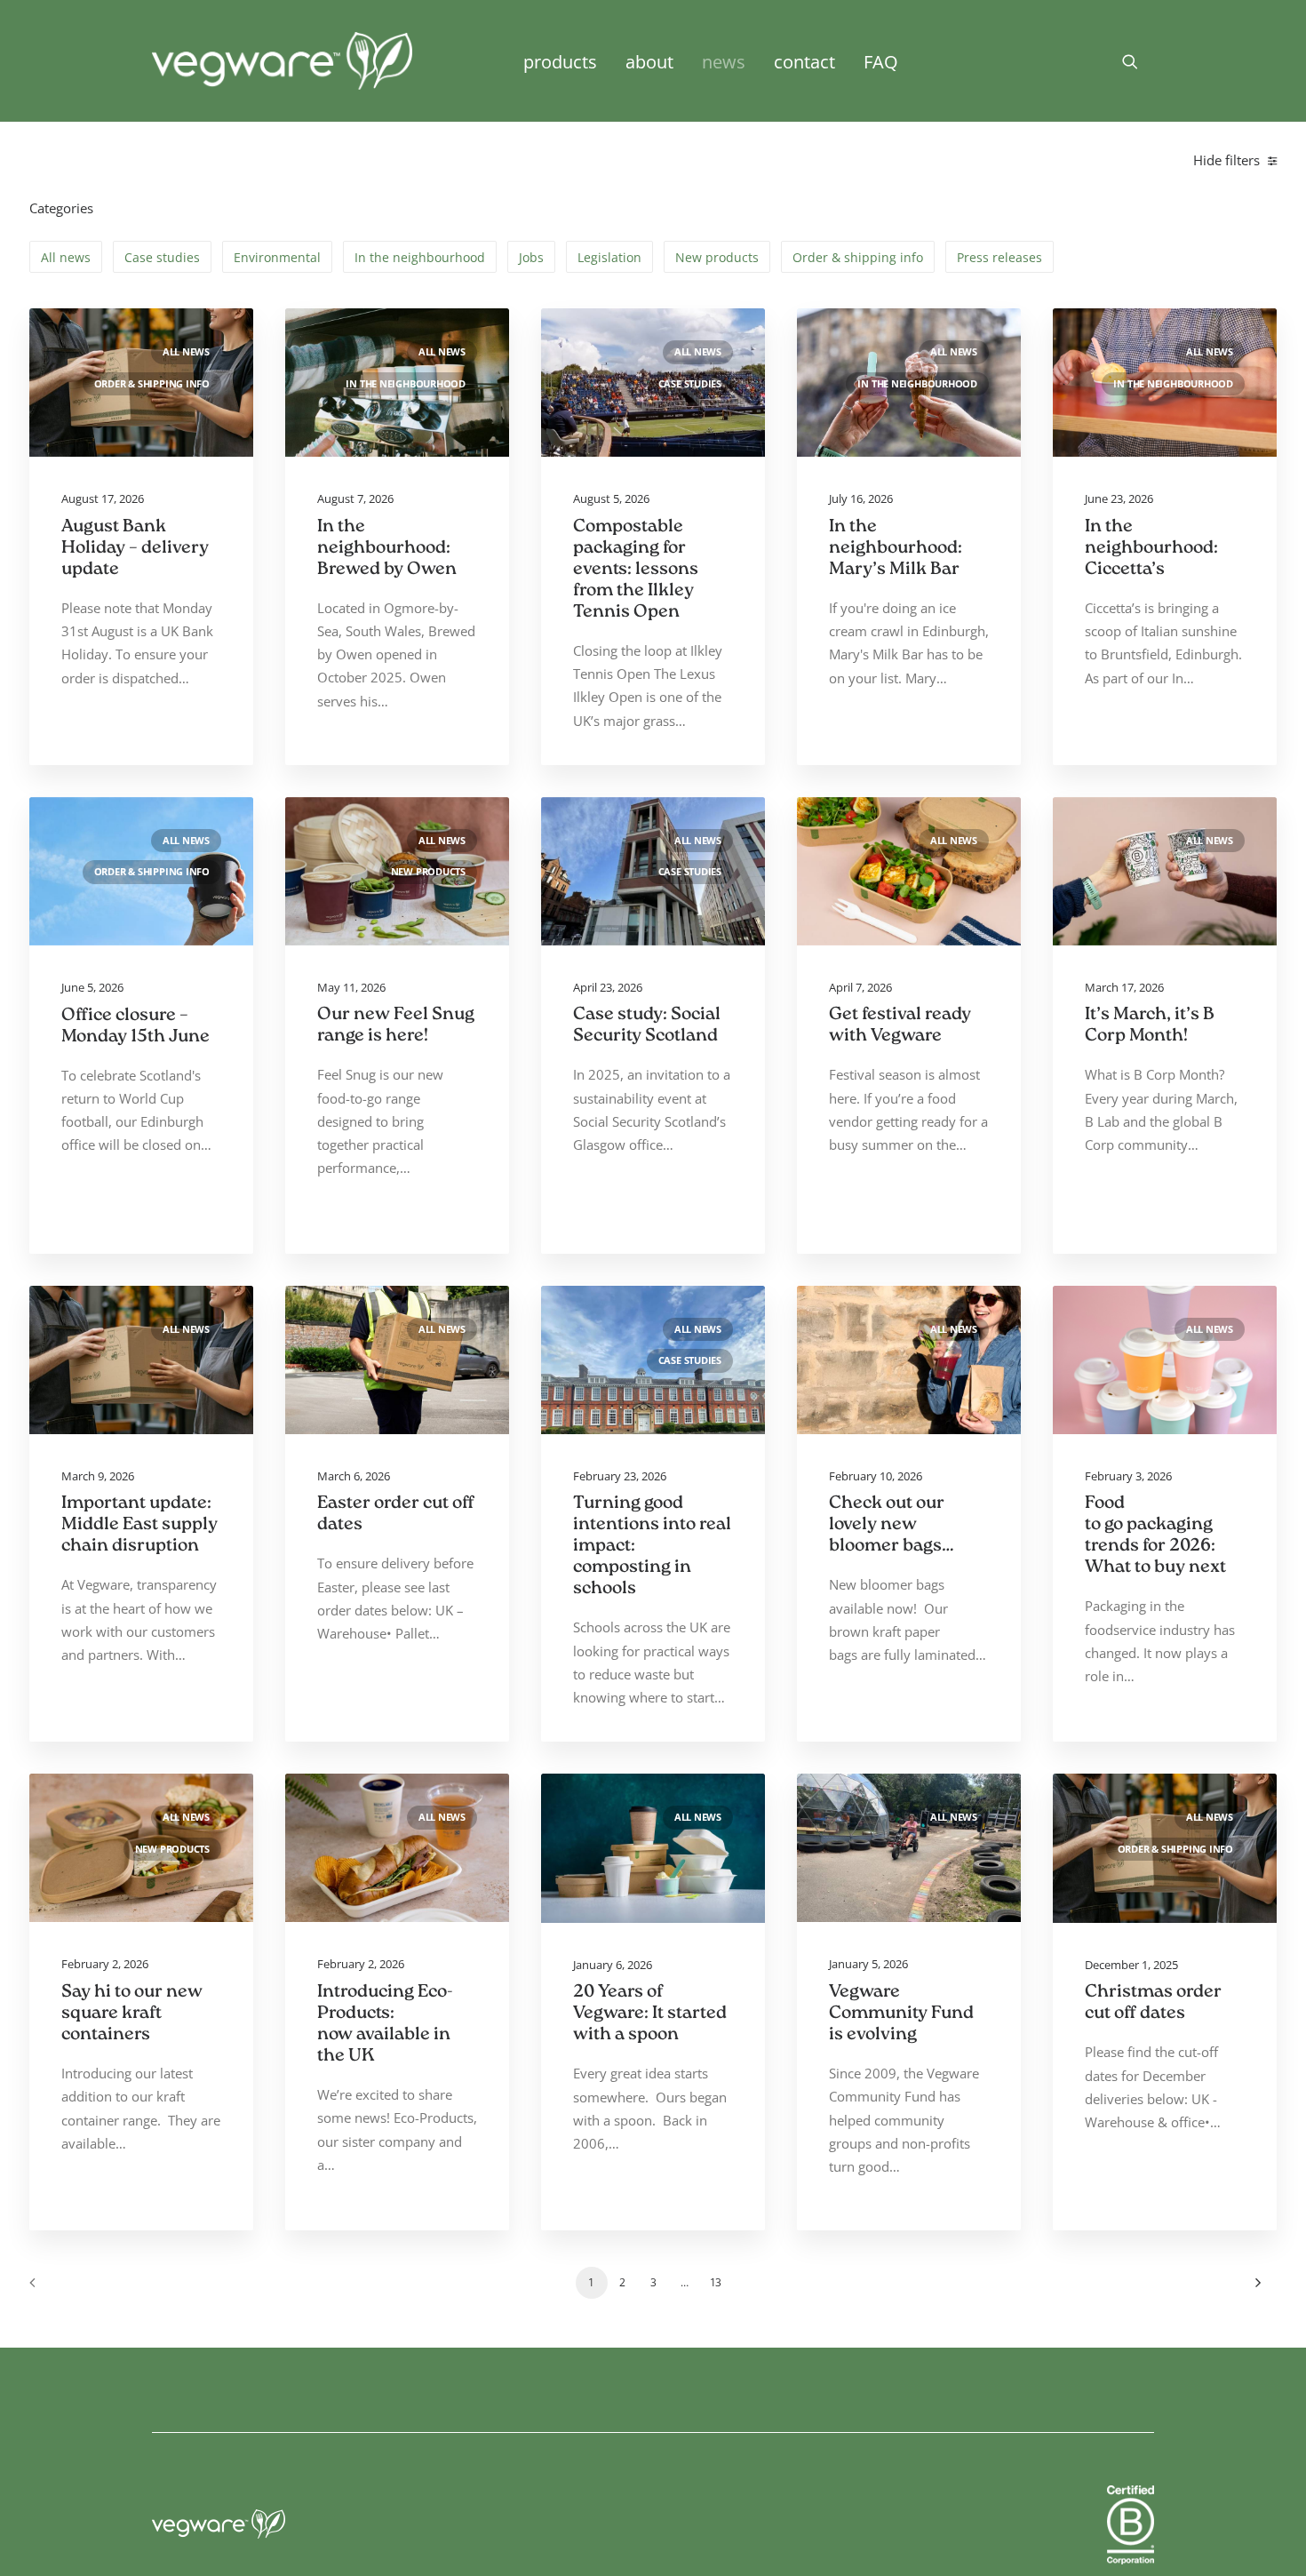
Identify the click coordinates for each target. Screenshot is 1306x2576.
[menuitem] (560, 61)
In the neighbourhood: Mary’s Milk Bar (896, 549)
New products (428, 872)
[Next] (1253, 2289)
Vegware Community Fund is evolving (901, 2014)
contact (804, 61)
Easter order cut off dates (396, 1515)
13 (716, 2282)
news (724, 61)
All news (186, 352)
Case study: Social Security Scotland (647, 1026)
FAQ (881, 61)
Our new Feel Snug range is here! (396, 1026)
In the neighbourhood (406, 384)
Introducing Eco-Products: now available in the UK (385, 2025)
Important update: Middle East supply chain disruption (139, 1525)
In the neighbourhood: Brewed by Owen (387, 549)
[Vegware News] (282, 61)
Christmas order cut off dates (1153, 2003)
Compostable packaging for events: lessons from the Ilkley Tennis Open (636, 570)
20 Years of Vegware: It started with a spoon (650, 2014)
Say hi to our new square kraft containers (132, 2014)
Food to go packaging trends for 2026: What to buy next (1157, 1536)
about (649, 61)
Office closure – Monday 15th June (135, 1027)
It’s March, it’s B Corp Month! (1150, 1026)
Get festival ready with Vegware (900, 1026)
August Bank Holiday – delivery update (135, 549)
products (560, 61)
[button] (1138, 61)
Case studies (690, 384)
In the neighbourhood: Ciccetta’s (1151, 549)
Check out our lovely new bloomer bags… (892, 1525)
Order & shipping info (152, 384)
